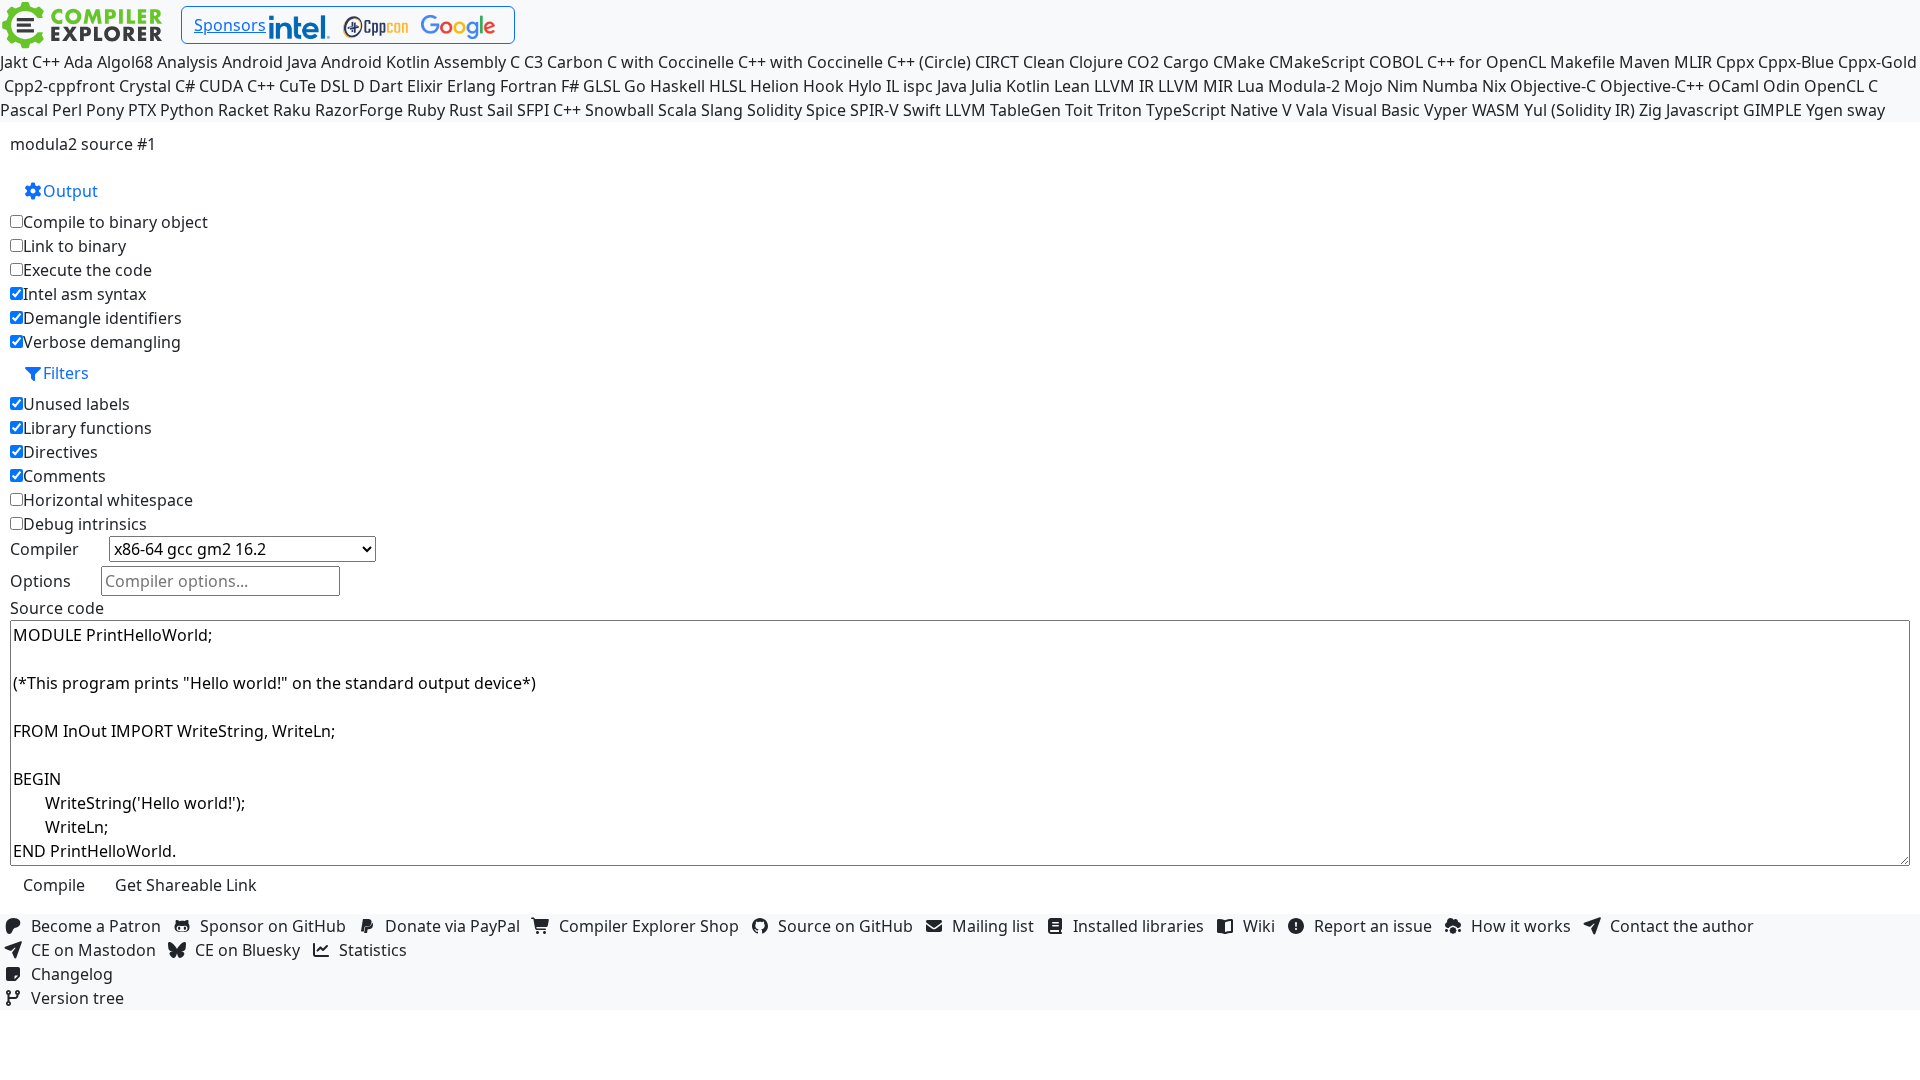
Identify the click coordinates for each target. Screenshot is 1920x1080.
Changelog (76, 974)
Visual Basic (1376, 110)
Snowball (619, 110)
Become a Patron (100, 926)
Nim (1402, 86)
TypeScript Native (1212, 110)
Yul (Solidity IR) (1579, 110)
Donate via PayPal (456, 926)
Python (187, 110)
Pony (105, 110)
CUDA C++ (237, 86)
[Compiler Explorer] (82, 25)
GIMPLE (1772, 110)
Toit (1079, 110)
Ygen (1824, 110)
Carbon (575, 62)
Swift (922, 110)
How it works (1525, 926)
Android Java (269, 62)
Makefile (1582, 62)
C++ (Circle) (929, 62)
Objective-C (1553, 86)
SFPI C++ (549, 110)
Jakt (14, 62)
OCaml (1733, 86)
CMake (1239, 62)
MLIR (1693, 62)
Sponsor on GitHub (277, 926)
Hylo (865, 86)
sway (1866, 110)
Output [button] (70, 191)
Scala (677, 110)
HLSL (727, 86)
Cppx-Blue (1796, 62)
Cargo (1186, 62)
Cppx (1735, 62)
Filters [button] (66, 373)
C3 (533, 62)
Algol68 (125, 62)
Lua (1250, 86)
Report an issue (1377, 926)
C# (185, 86)
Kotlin (1028, 86)
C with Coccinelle (670, 62)
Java (952, 86)
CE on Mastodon (97, 950)
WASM (1496, 110)
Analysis (187, 62)
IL (892, 86)
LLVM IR (1124, 86)
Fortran (528, 86)
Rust (466, 110)
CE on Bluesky (251, 950)
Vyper (1446, 110)
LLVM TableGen (1003, 110)
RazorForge (359, 110)
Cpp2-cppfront (59, 86)
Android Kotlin (375, 62)
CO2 (1143, 62)
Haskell (677, 86)
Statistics (377, 950)
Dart (386, 86)
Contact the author (1686, 926)
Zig (1650, 110)
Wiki (1263, 926)
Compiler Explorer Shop (653, 926)
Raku (292, 110)
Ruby (426, 110)
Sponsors (230, 25)
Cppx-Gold (1877, 62)
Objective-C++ (1652, 86)
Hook (823, 86)
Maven (1644, 62)
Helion (774, 86)
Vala (1312, 110)
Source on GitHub (849, 926)
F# (570, 86)
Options (40, 581)
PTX (142, 110)
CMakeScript (1317, 62)
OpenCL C (1841, 86)
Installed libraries (1142, 926)
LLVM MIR (1195, 86)
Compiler (44, 549)
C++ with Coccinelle (810, 62)
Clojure (1096, 62)
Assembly (470, 62)
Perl (67, 110)
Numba (1450, 86)
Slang (722, 110)
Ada (78, 62)
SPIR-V (874, 110)
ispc (918, 86)
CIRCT (997, 62)
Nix (1494, 86)
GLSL (601, 86)
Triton (1119, 110)
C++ (46, 62)
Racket (243, 110)
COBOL (1396, 62)
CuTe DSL (314, 86)
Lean (1072, 86)
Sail (500, 110)
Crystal (145, 86)
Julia (986, 86)
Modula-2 (1304, 86)
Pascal (24, 110)
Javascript (1702, 110)
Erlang (471, 86)
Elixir (425, 86)
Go (635, 86)
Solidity (774, 110)
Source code (57, 608)
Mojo (1363, 86)
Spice (826, 110)
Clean (1044, 62)
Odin (1781, 86)
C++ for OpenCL (1486, 62)
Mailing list (997, 926)
